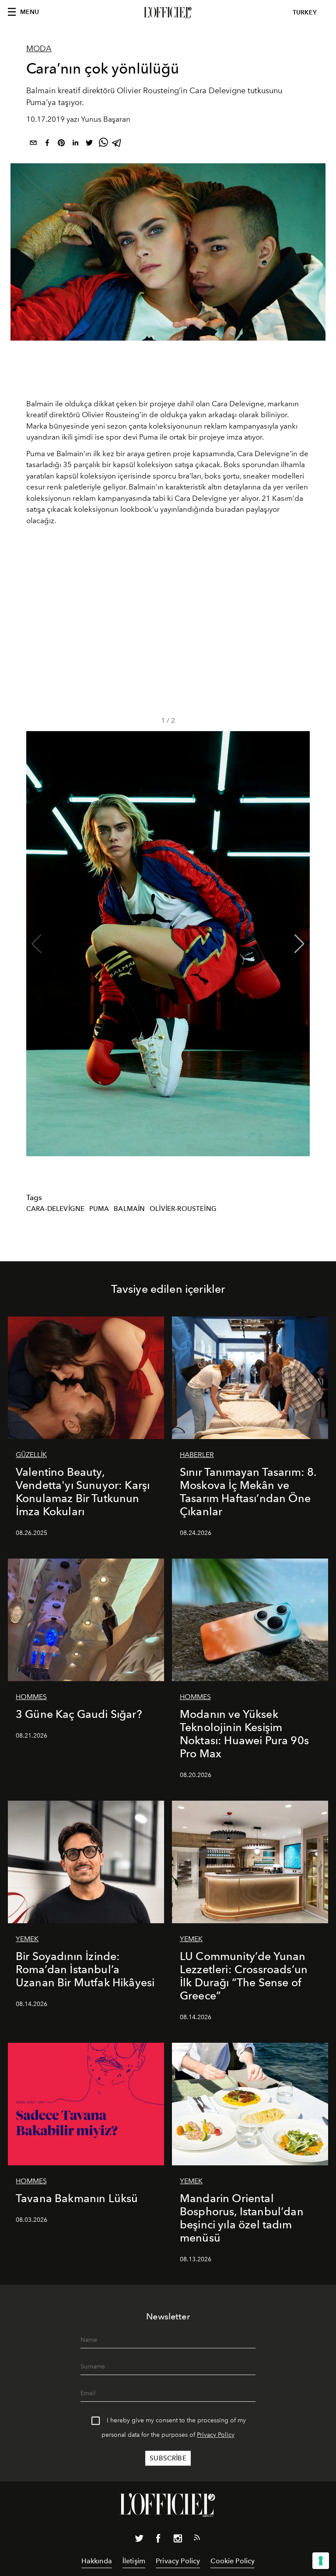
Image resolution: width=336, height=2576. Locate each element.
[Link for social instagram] (178, 2540)
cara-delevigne (55, 1209)
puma (99, 1209)
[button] (299, 944)
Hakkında (97, 2561)
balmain (129, 1209)
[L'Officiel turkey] (168, 13)
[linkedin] (75, 144)
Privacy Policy (216, 2435)
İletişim (134, 2561)
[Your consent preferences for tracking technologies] (321, 2561)
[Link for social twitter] (139, 2540)
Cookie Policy (233, 2561)
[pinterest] (61, 144)
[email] (33, 144)
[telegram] (117, 144)
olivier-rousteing (183, 1209)
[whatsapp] (103, 144)
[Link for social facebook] (158, 2540)
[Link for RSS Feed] (197, 2539)
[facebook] (47, 144)
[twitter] (89, 144)
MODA (39, 49)
